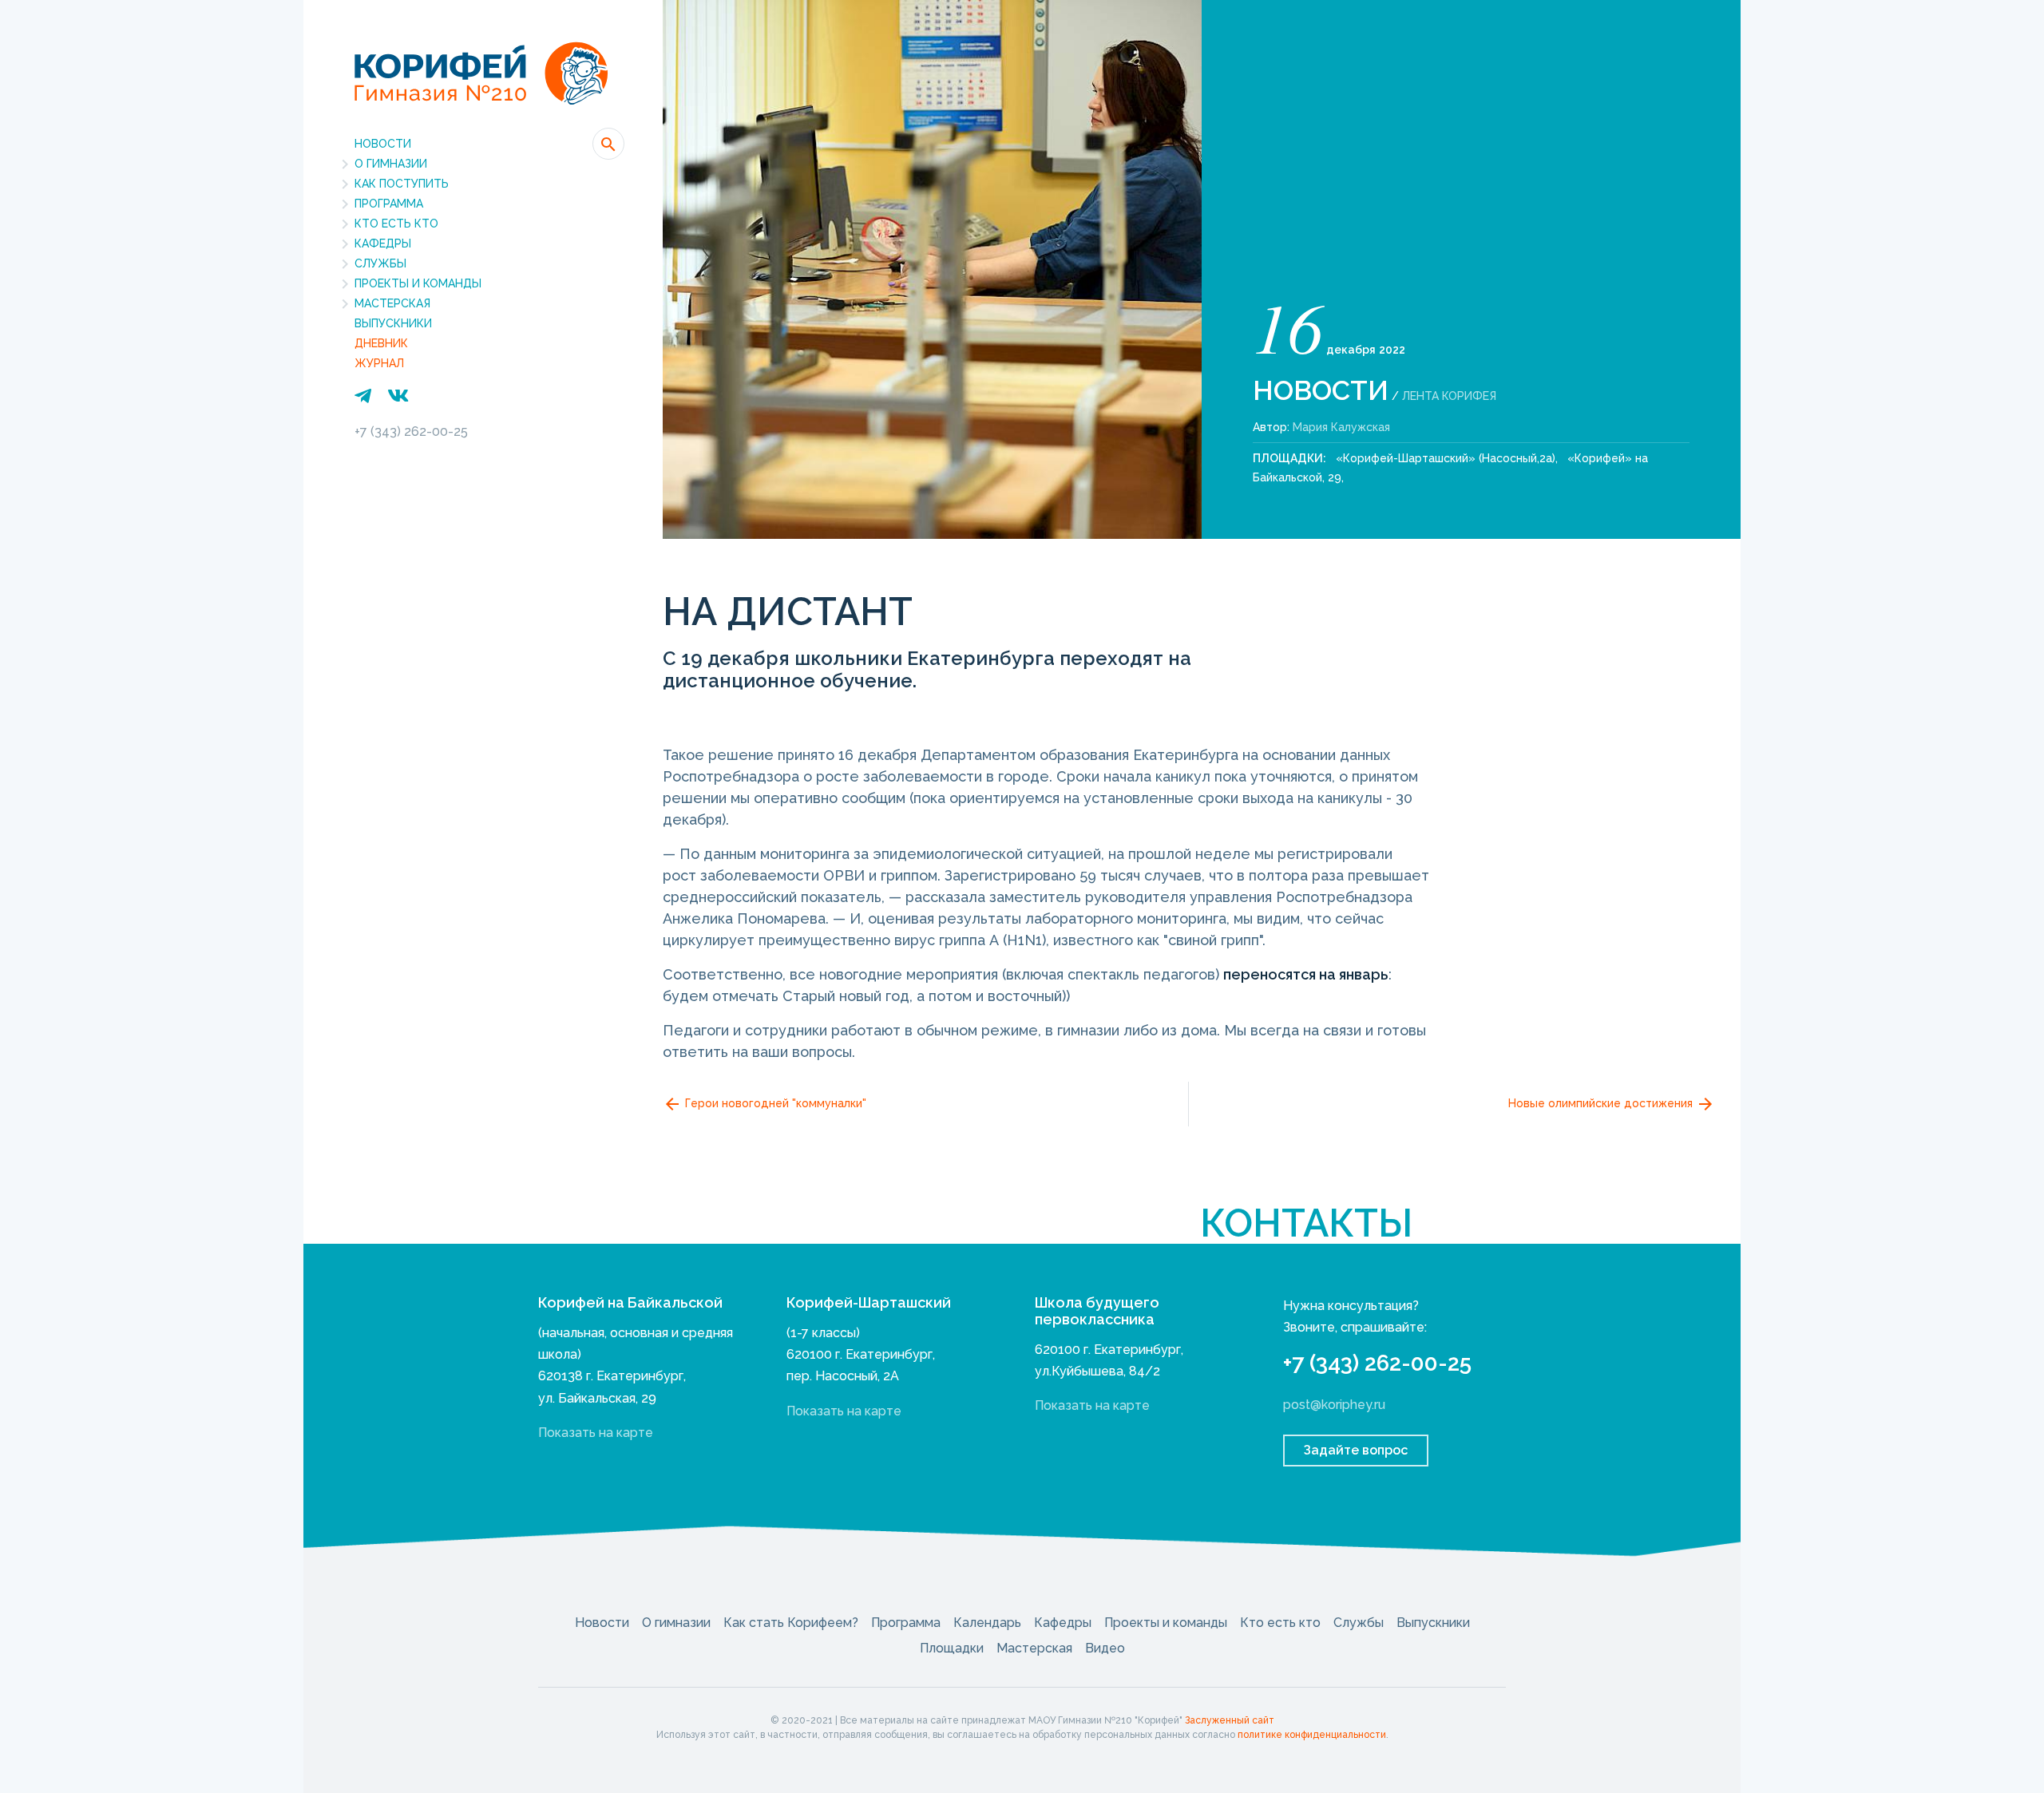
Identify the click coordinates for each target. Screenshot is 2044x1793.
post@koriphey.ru (1334, 1405)
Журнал (379, 363)
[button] (608, 144)
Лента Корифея (1449, 396)
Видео (1105, 1648)
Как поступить (402, 184)
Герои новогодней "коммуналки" (774, 1103)
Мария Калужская (1341, 427)
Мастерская (392, 303)
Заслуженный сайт (1230, 1720)
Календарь (987, 1623)
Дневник (381, 343)
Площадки (952, 1648)
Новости (383, 144)
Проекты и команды (418, 283)
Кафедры (383, 243)
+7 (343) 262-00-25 (411, 431)
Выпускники (393, 323)
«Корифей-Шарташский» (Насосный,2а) (1446, 458)
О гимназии (391, 164)
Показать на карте (596, 1433)
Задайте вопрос (1356, 1450)
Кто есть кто (396, 224)
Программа (389, 204)
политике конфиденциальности (1312, 1735)
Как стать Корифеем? (791, 1623)
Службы (380, 263)
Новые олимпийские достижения (1602, 1103)
